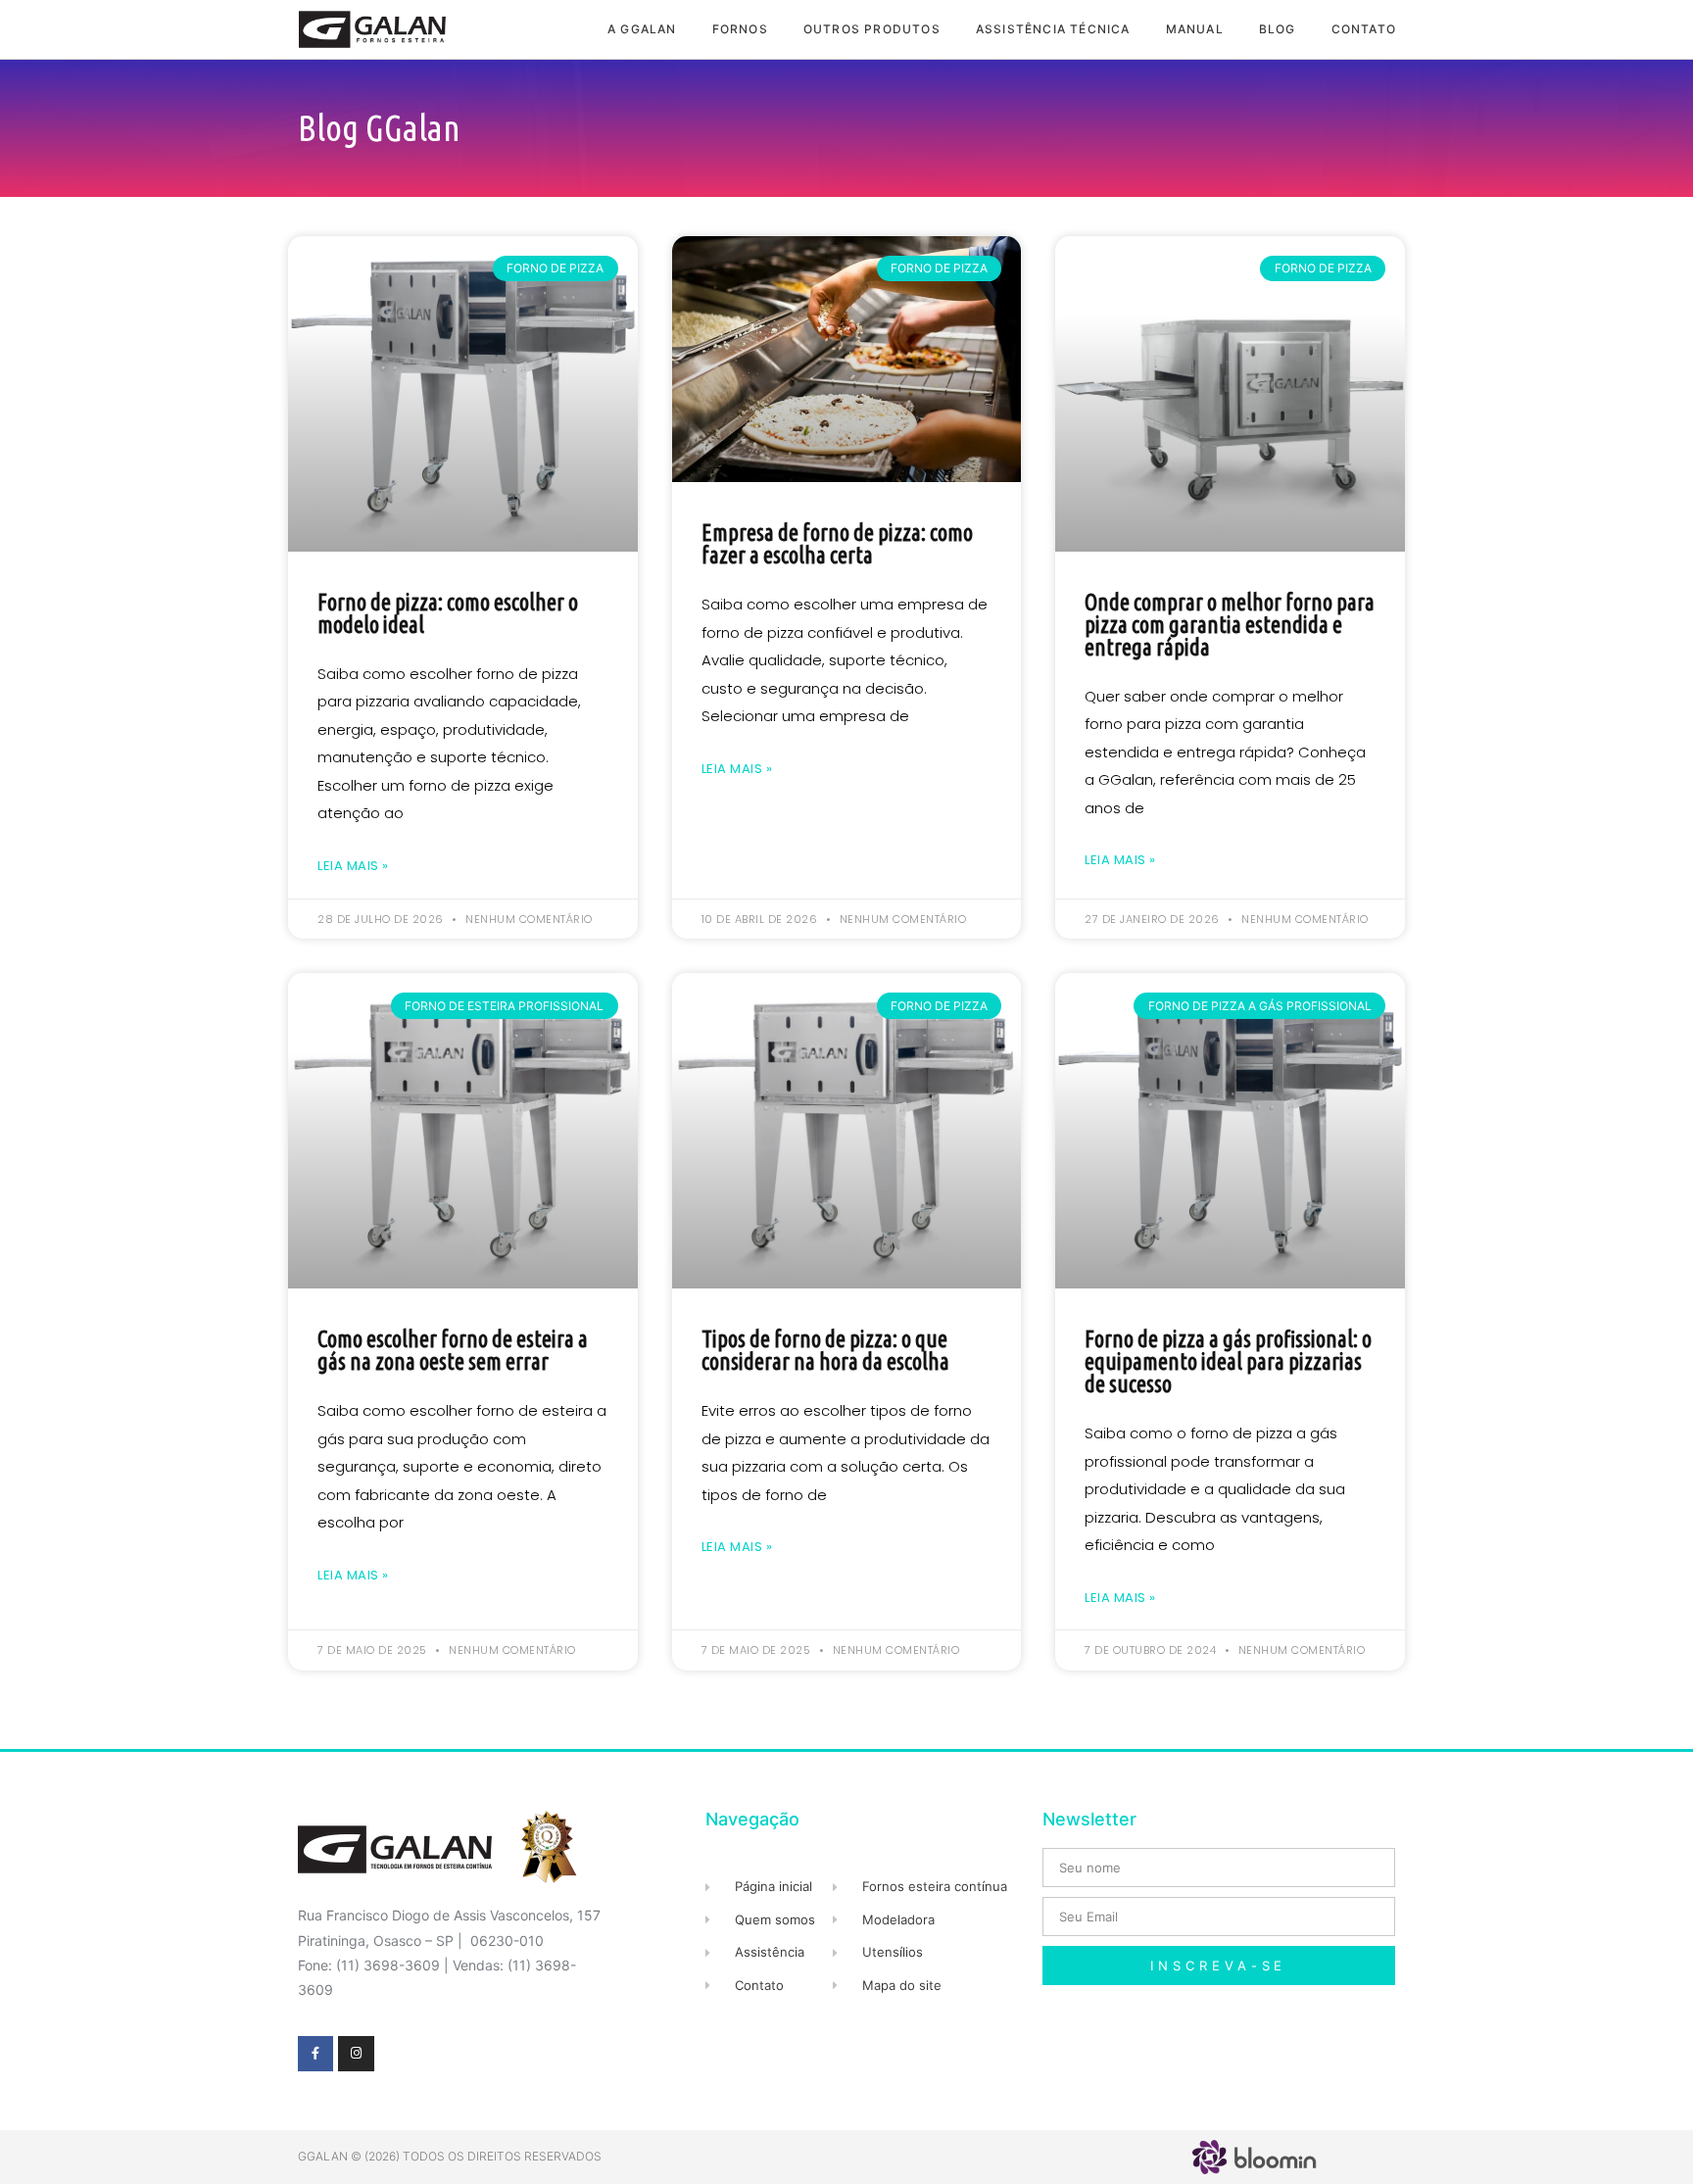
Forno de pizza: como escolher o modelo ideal (448, 613)
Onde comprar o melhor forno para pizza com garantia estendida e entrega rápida (1230, 625)
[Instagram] (356, 2054)
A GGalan (642, 29)
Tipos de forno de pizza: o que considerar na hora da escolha (825, 1350)
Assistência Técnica (1053, 29)
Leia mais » (353, 866)
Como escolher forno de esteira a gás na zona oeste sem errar (453, 1350)
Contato (1364, 29)
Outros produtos (872, 29)
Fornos (740, 29)
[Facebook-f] (315, 2054)
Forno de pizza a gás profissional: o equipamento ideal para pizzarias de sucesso (1228, 1361)
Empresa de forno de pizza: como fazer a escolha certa (837, 544)
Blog (1278, 29)
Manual (1195, 29)
